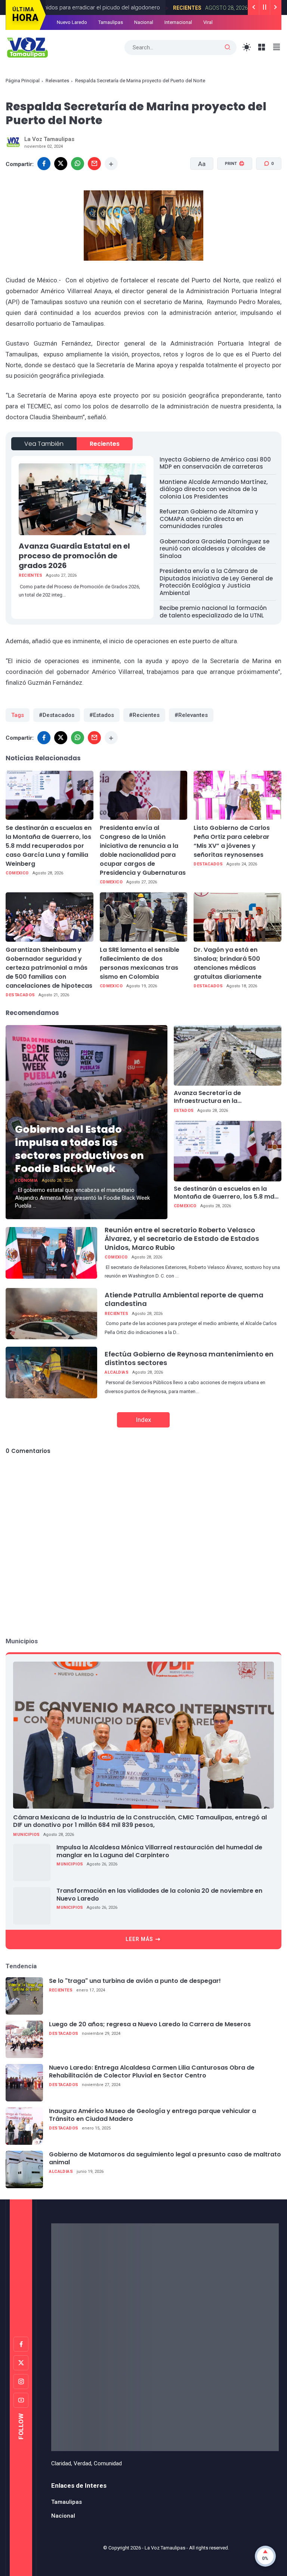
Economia (26, 1180)
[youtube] (21, 2400)
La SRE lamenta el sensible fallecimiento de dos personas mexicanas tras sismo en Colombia (140, 963)
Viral (208, 22)
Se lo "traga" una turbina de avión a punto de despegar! (135, 1981)
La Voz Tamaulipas (165, 2548)
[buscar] (228, 47)
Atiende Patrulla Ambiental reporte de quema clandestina (184, 1299)
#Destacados (57, 715)
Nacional (144, 22)
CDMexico (17, 873)
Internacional (178, 22)
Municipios (26, 1835)
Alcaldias (117, 1372)
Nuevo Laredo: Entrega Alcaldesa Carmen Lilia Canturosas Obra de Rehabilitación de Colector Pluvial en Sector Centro (152, 2072)
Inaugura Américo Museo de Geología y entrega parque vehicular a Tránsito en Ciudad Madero (152, 2115)
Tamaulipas (111, 22)
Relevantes (57, 81)
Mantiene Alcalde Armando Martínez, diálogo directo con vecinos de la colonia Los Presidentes (214, 489)
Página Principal (23, 81)
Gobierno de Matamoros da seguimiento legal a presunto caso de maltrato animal (165, 2159)
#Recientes (144, 715)
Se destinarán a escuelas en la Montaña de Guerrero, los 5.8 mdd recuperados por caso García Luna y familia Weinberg (49, 846)
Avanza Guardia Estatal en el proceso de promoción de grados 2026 (74, 556)
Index (143, 1420)
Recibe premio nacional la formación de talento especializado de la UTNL (213, 612)
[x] (61, 164)
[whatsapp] (78, 164)
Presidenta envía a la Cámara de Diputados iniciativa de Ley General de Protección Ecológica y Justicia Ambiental (216, 582)
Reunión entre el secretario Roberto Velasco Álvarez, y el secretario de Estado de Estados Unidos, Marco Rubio (182, 1239)
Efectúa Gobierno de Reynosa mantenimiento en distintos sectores (189, 1358)
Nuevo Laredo (72, 22)
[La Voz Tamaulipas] (27, 47)
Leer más (139, 1939)
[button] (230, 192)
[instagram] (21, 2382)
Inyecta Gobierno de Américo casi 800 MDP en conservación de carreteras (215, 463)
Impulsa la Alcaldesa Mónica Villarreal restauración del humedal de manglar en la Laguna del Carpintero (159, 1852)
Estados (184, 1111)
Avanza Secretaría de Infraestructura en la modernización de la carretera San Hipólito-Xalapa (227, 1097)
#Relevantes (191, 715)
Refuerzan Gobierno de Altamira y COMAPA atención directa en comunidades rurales (209, 519)
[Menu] (262, 47)
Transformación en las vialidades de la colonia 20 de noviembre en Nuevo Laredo (159, 1895)
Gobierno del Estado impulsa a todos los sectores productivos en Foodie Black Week (79, 1149)
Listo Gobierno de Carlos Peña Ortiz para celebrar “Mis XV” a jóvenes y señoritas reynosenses (232, 841)
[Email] (94, 164)
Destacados (208, 864)
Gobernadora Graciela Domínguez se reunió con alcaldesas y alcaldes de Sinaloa (215, 549)
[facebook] (44, 164)
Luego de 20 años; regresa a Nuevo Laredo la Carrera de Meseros (150, 2025)
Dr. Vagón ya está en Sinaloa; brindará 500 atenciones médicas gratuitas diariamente (228, 963)
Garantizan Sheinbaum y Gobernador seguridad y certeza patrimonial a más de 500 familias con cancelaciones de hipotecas (49, 968)
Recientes (178, 8)
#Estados (102, 715)
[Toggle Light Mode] (247, 47)
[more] (111, 164)
